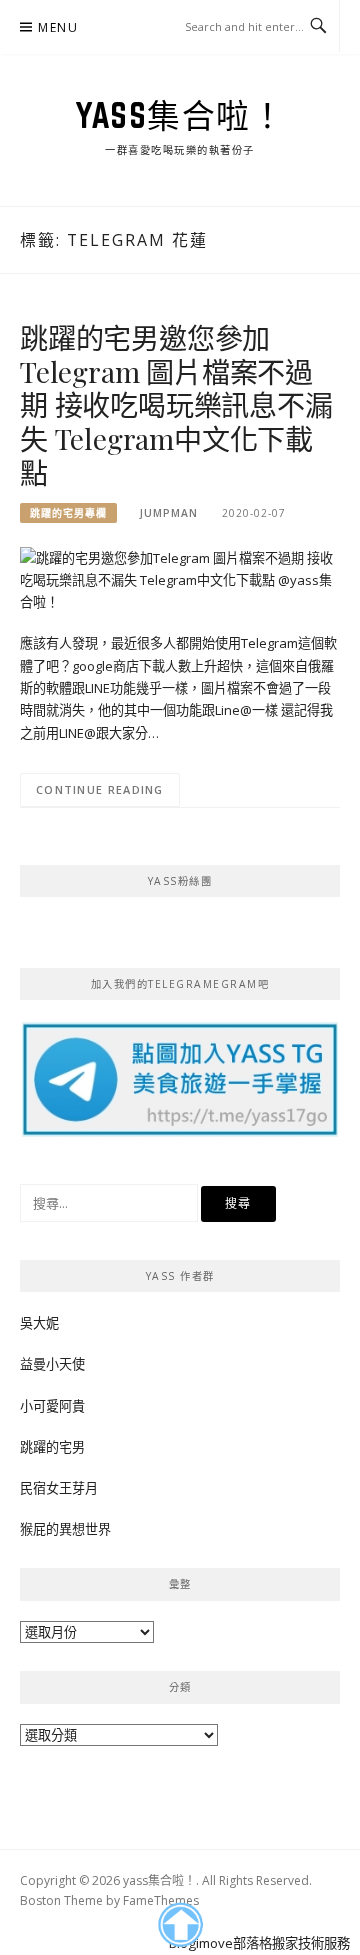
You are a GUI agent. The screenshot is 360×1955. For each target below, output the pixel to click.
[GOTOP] (179, 1925)
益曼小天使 (52, 1364)
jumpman (169, 513)
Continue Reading (100, 789)
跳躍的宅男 (52, 1447)
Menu (58, 27)
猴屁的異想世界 (65, 1529)
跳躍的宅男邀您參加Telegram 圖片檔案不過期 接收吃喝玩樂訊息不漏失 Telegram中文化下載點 (176, 405)
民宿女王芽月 (59, 1488)
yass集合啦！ (180, 115)
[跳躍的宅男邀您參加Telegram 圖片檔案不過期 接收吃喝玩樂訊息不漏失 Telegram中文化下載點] (180, 579)
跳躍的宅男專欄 (68, 513)
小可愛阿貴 (52, 1406)
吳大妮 (39, 1323)
